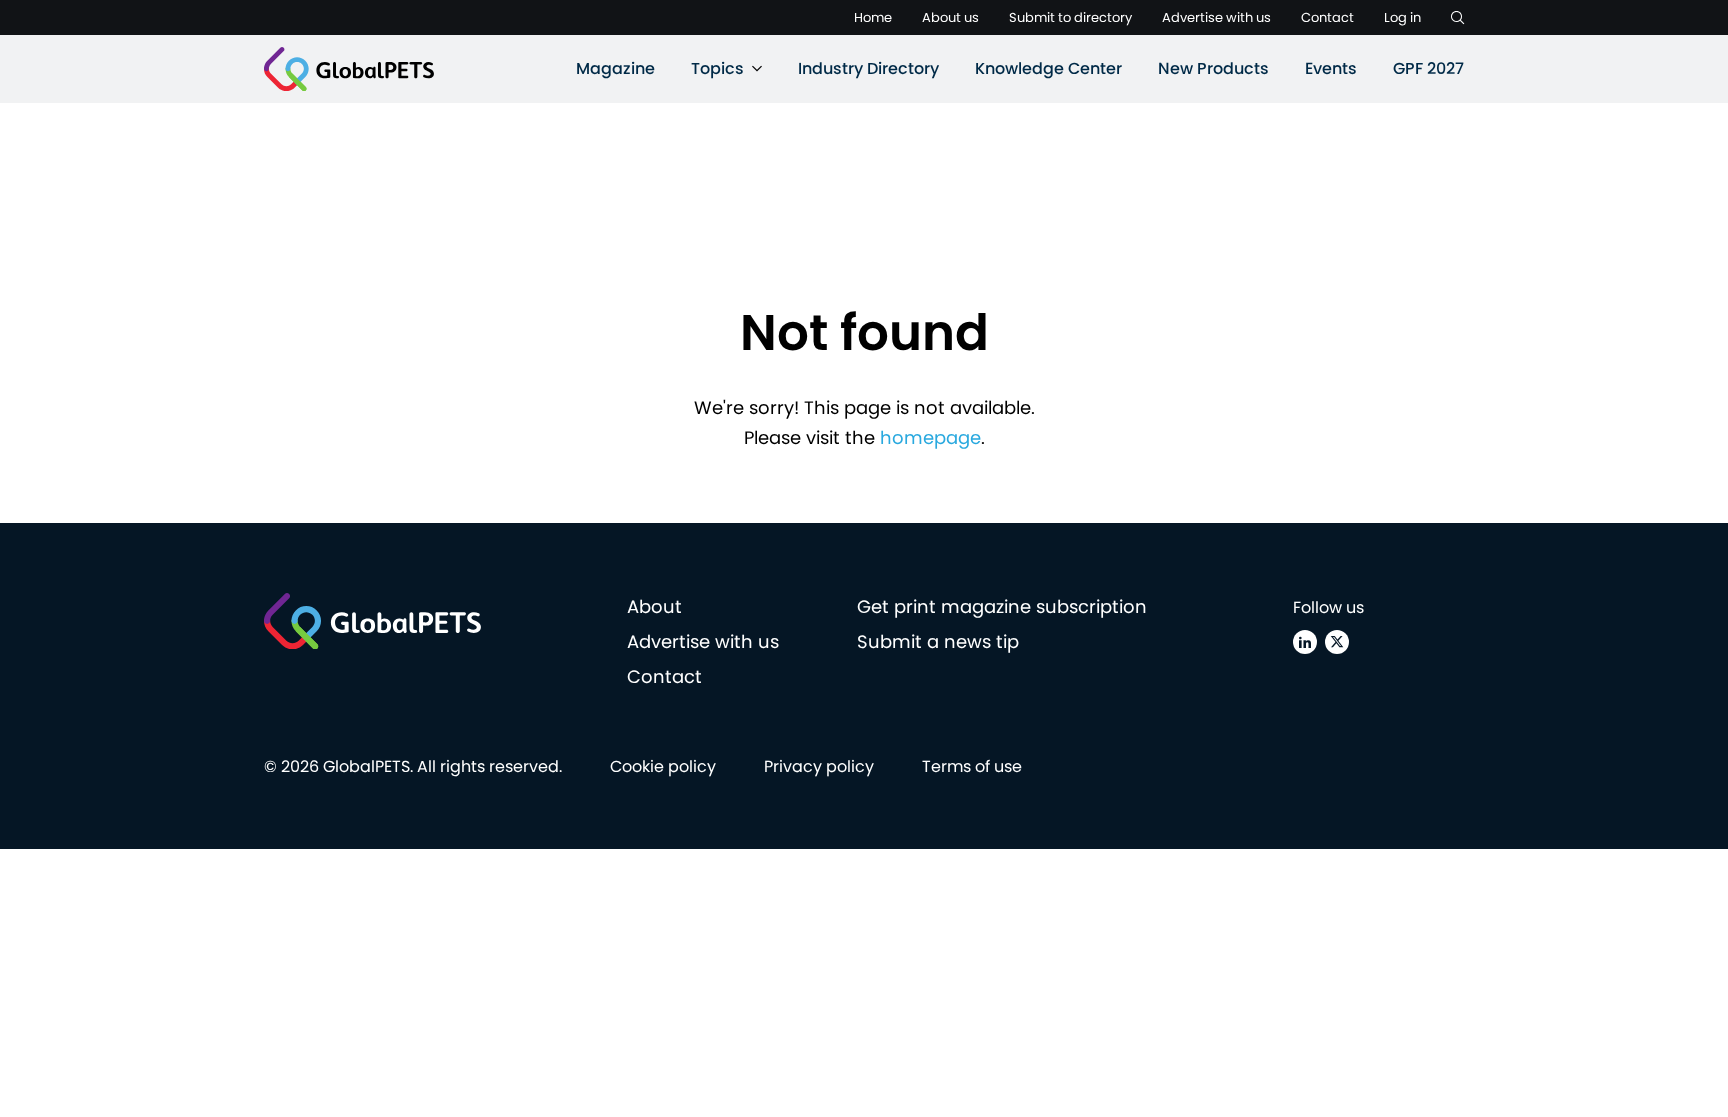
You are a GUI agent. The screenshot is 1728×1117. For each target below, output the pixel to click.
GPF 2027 (1428, 68)
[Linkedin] (1305, 642)
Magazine (615, 68)
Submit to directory (1070, 17)
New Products (1213, 68)
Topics (717, 68)
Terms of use (972, 766)
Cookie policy (663, 766)
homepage (930, 437)
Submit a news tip (938, 641)
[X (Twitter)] (1337, 642)
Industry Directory (868, 68)
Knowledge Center (1048, 68)
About (654, 606)
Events (1331, 68)
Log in (1402, 17)
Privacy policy (819, 766)
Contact (1327, 17)
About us (950, 17)
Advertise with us (1216, 17)
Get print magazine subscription (1002, 606)
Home (873, 17)
